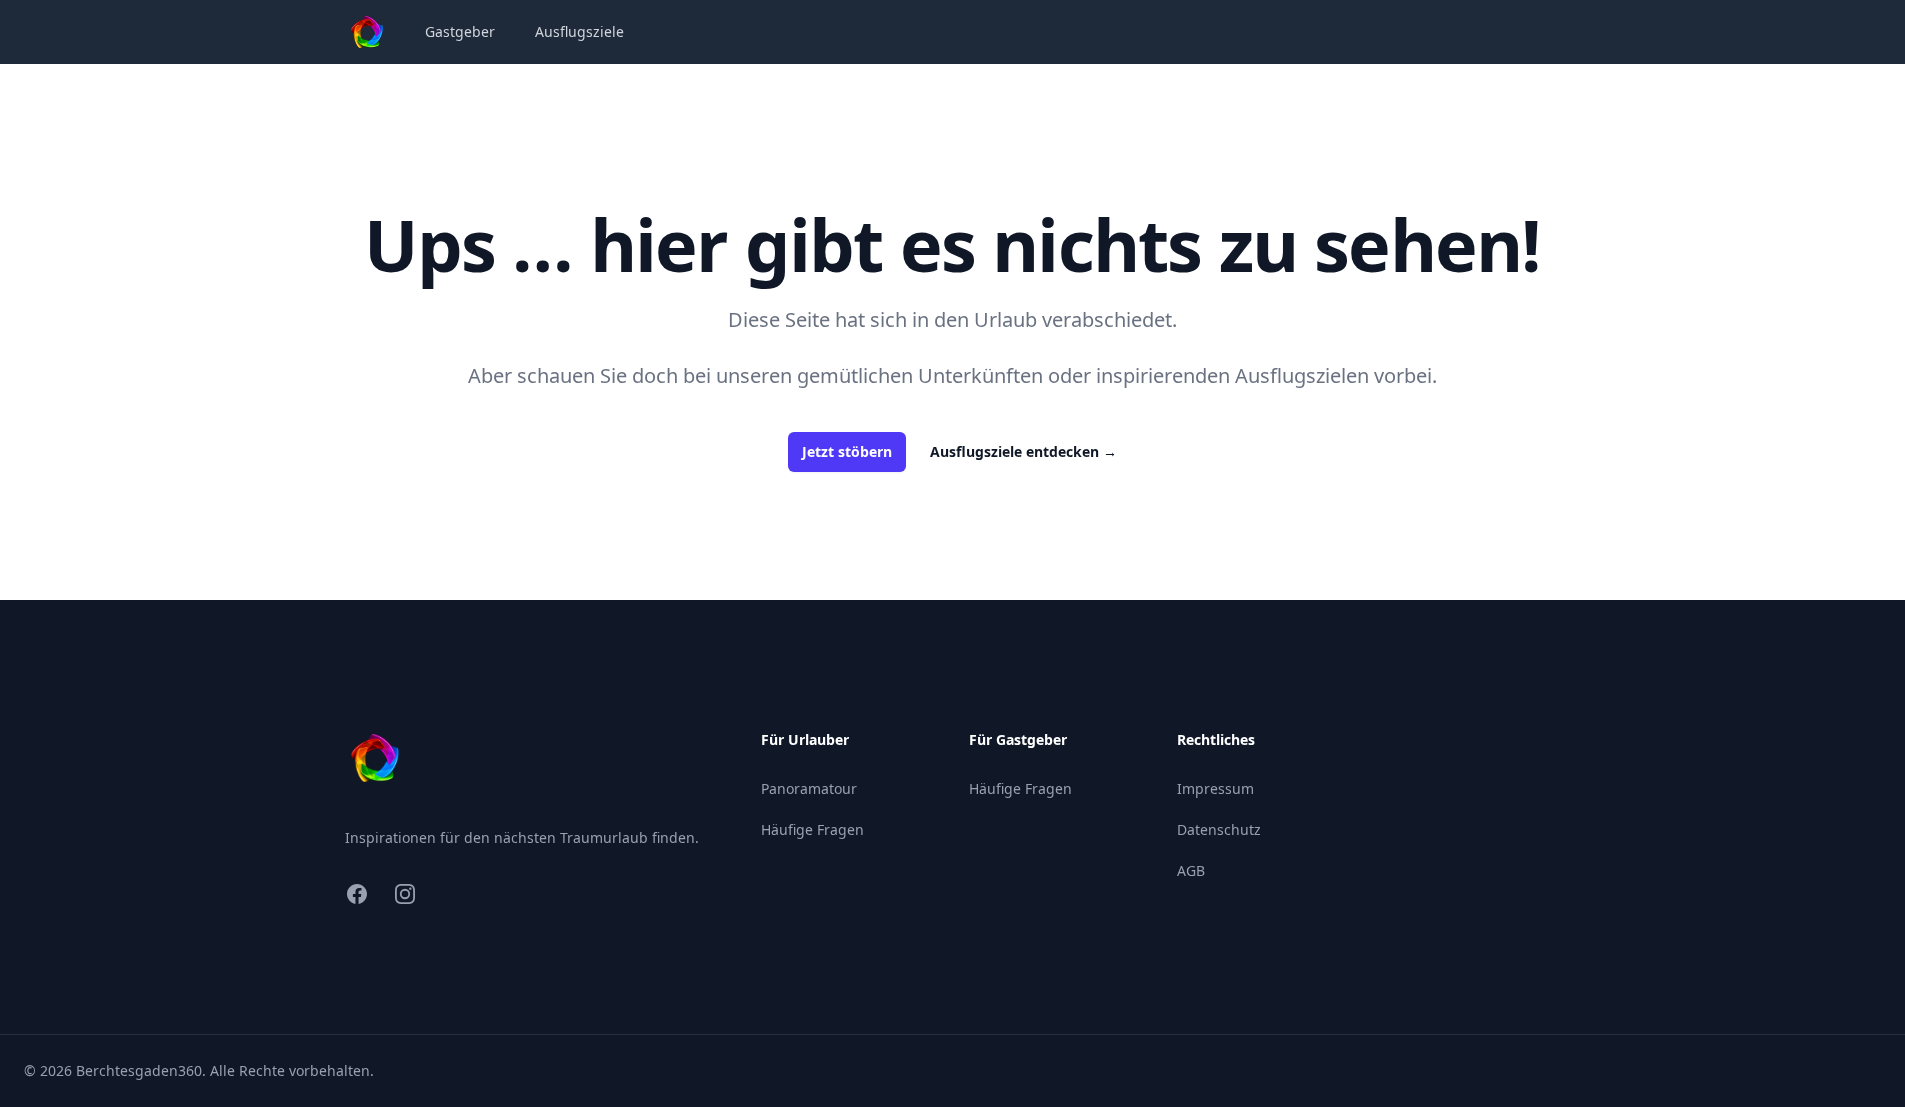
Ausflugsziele (579, 31)
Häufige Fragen (812, 829)
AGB (1191, 870)
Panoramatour (809, 788)
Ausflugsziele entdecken (1023, 451)
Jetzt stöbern (847, 451)
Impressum (1215, 788)
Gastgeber (460, 31)
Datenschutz (1219, 829)
